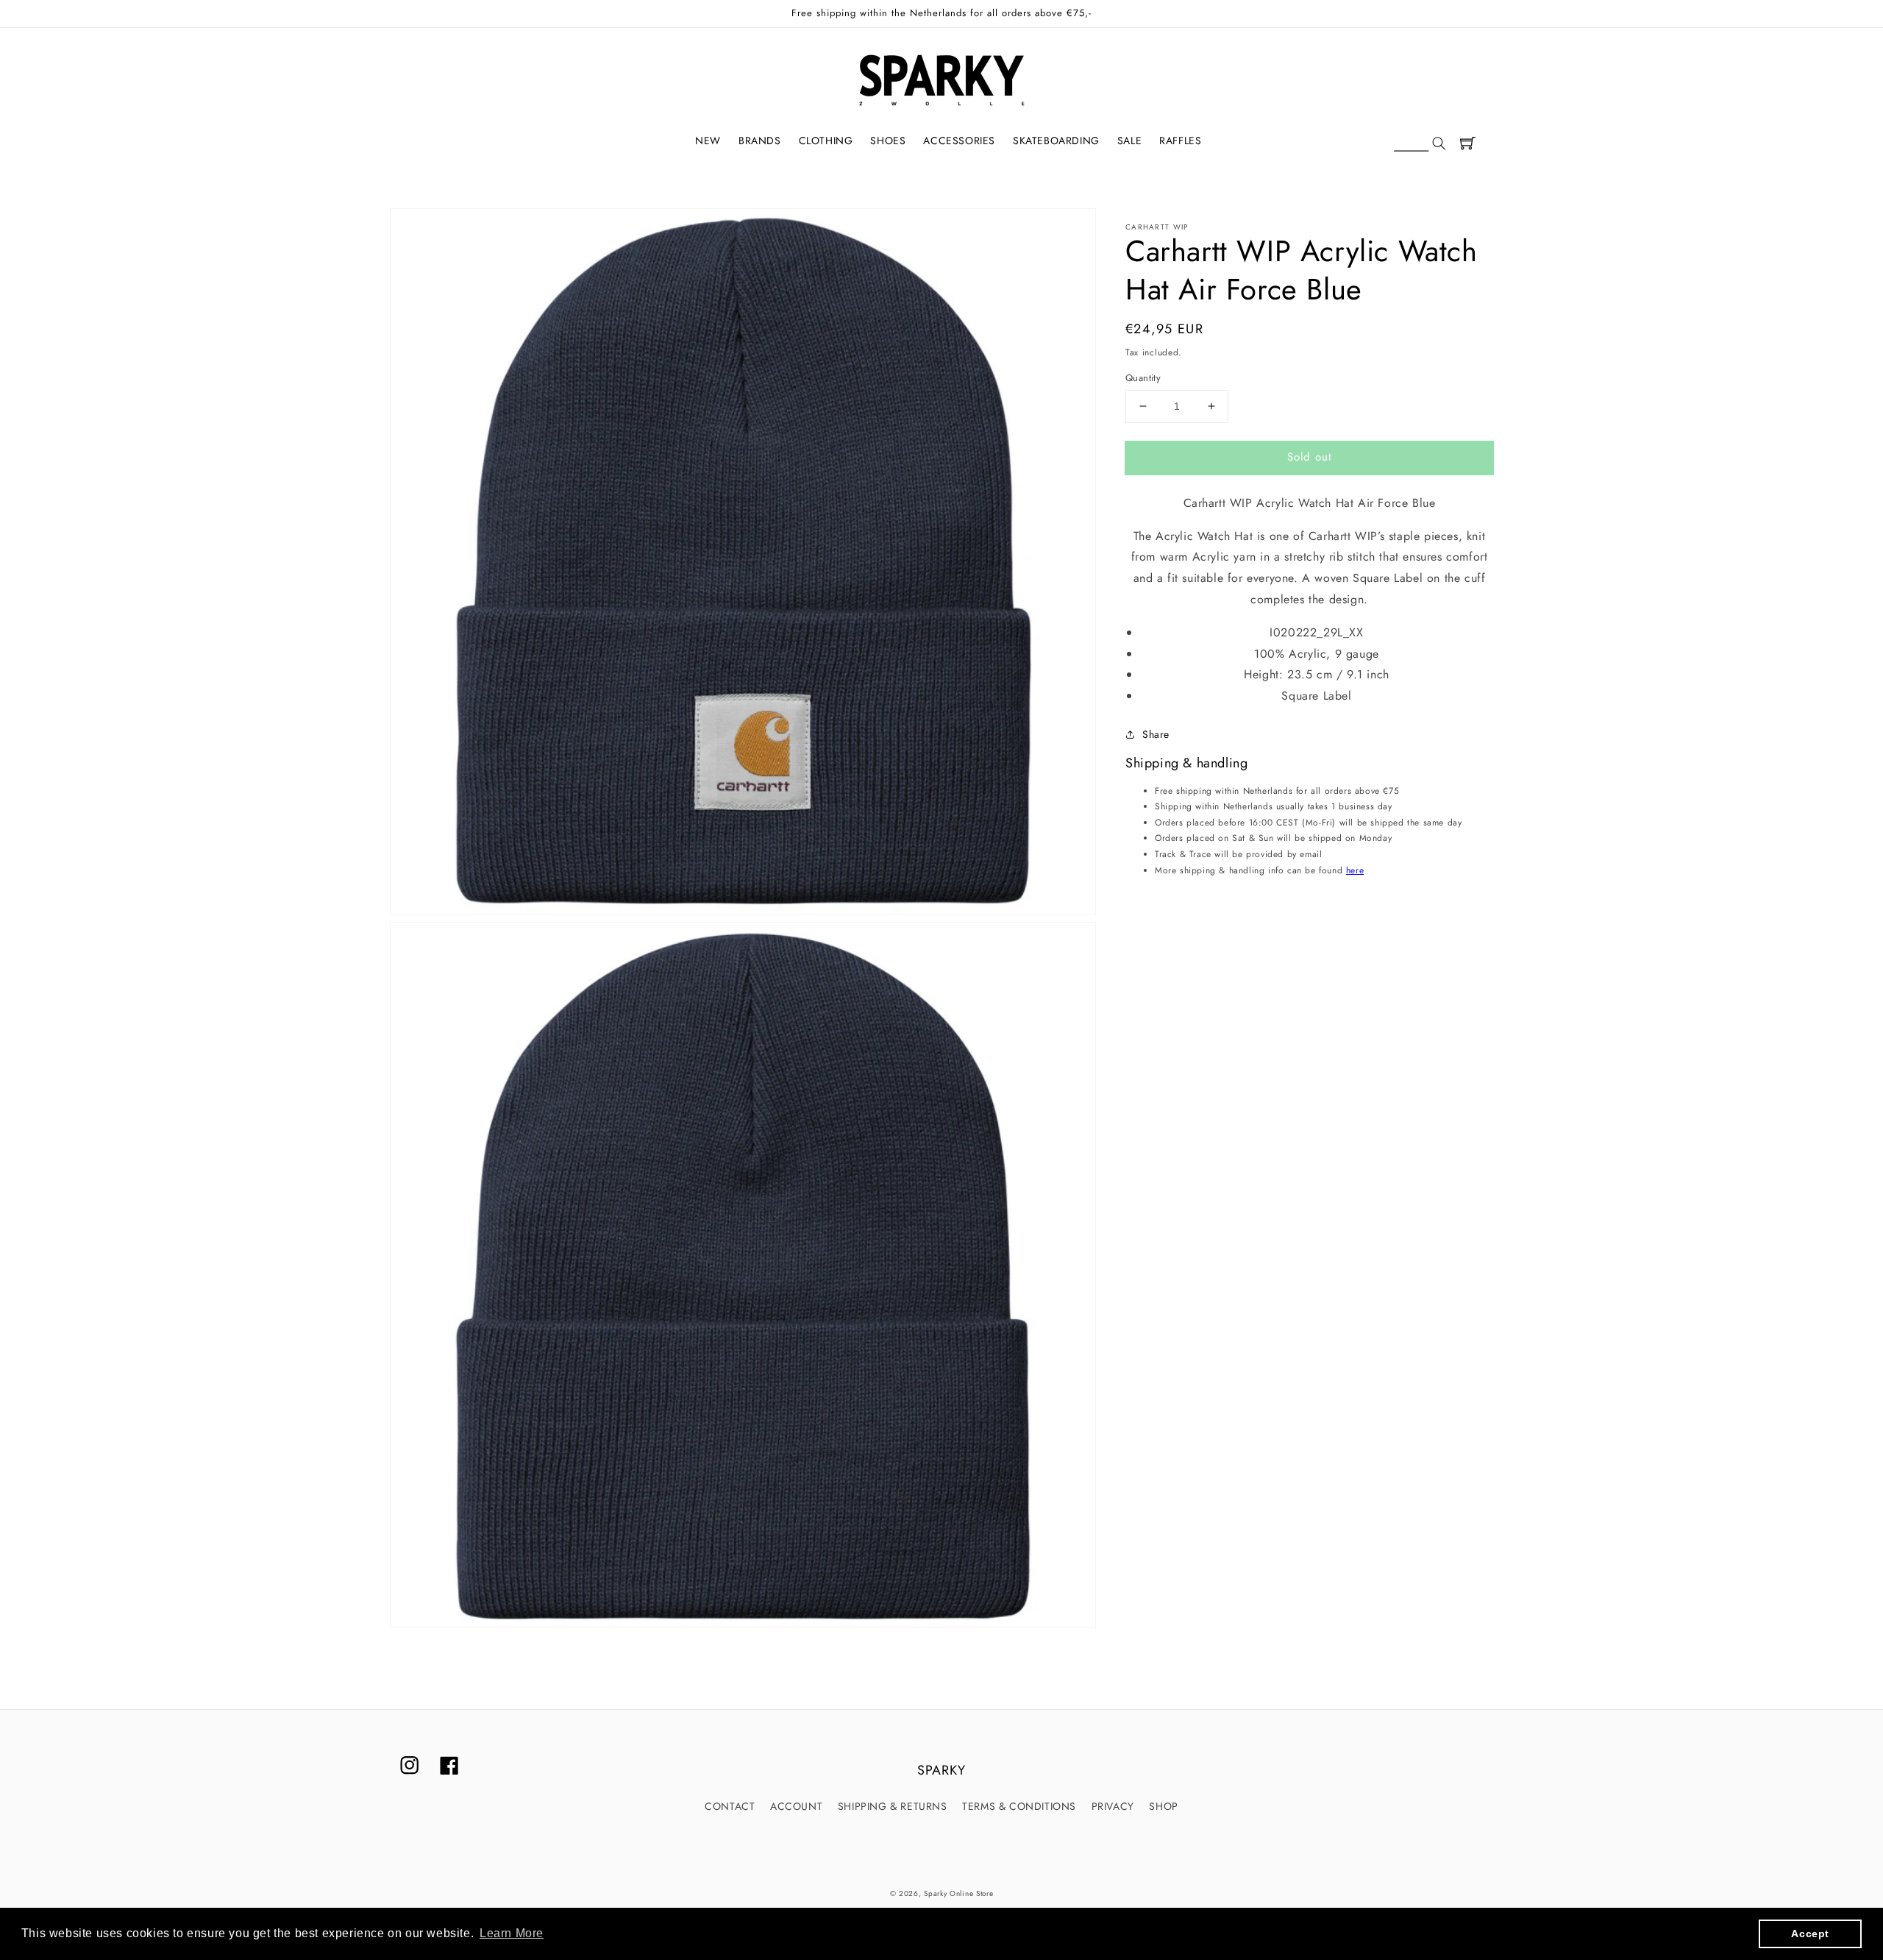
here (1355, 870)
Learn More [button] (512, 1933)
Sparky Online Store (958, 1893)
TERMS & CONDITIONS (1019, 1806)
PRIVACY (1113, 1806)
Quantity (1143, 378)
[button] (1420, 144)
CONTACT (730, 1806)
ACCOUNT (796, 1806)
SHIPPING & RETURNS (893, 1806)
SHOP (1163, 1806)
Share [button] (1156, 734)
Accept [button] (1810, 1934)
